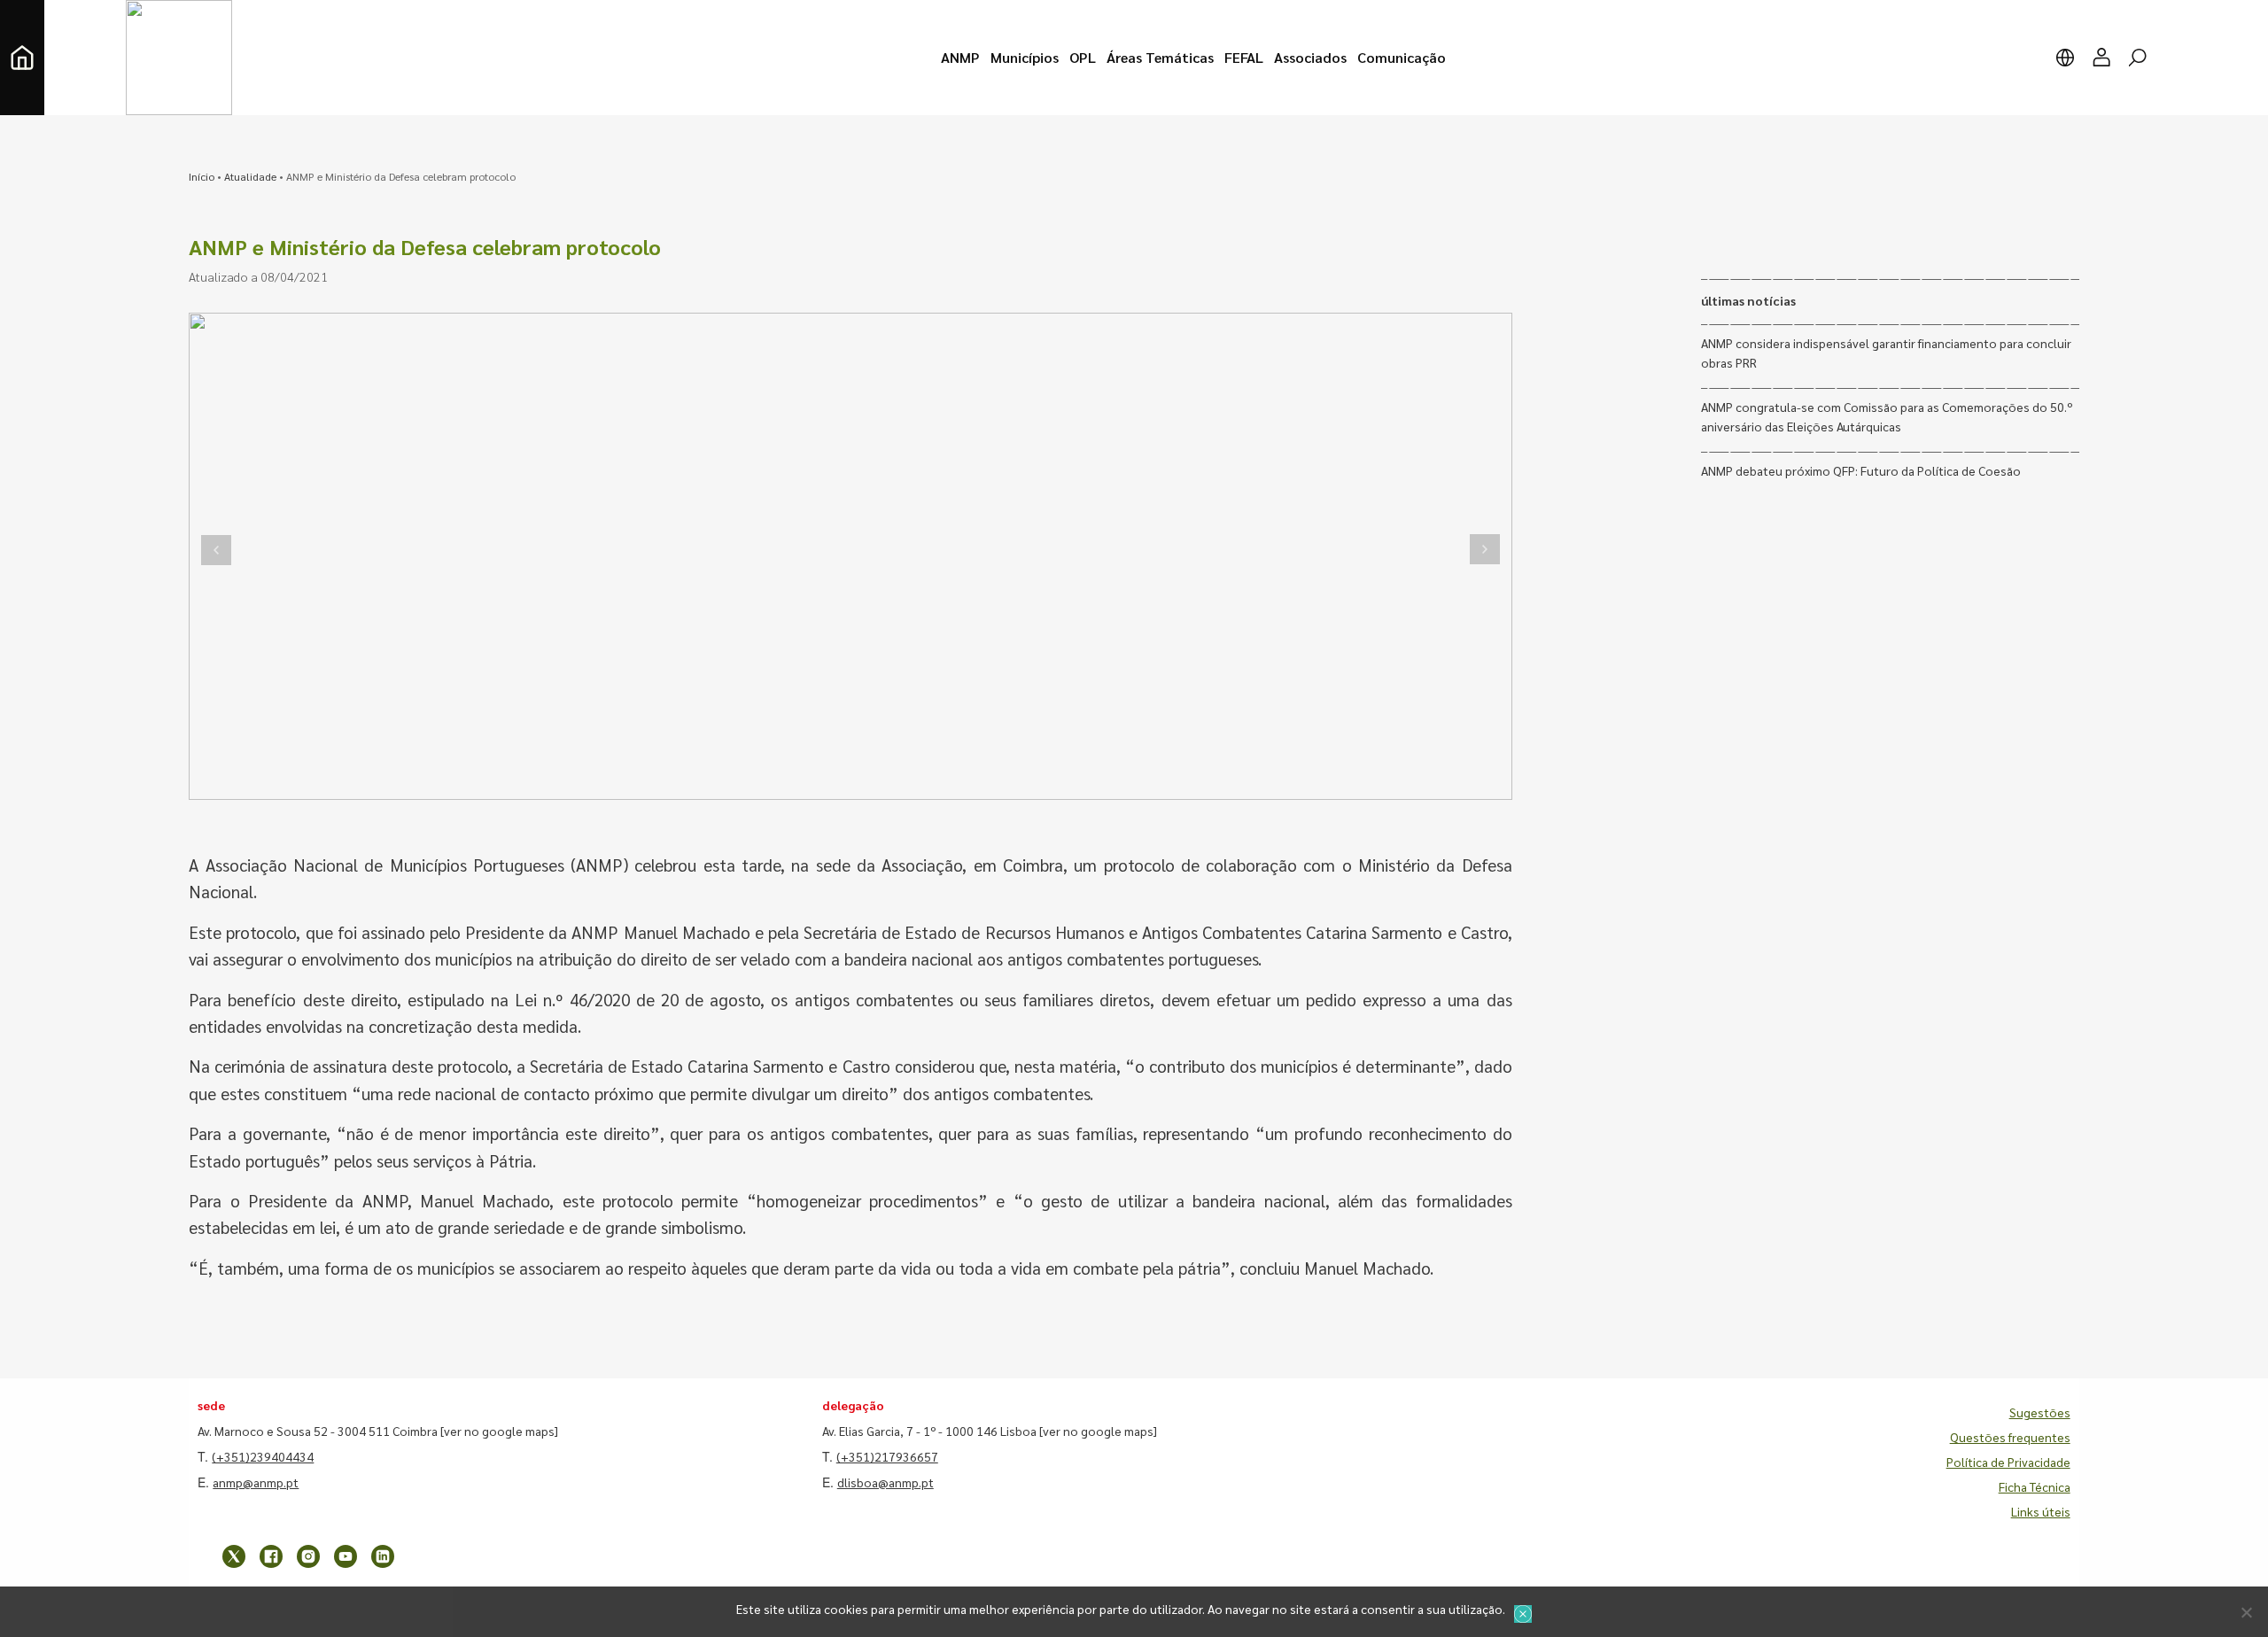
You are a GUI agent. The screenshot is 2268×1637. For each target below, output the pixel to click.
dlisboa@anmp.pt (885, 1482)
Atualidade (250, 176)
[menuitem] (960, 58)
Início (202, 176)
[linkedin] (383, 1556)
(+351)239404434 (263, 1456)
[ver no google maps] (499, 1431)
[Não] (2246, 1612)
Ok (1523, 1614)
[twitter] (234, 1556)
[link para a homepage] (22, 58)
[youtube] (346, 1556)
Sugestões (2040, 1412)
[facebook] (271, 1556)
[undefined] (216, 550)
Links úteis (2041, 1511)
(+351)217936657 (887, 1456)
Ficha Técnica (2035, 1486)
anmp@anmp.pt (256, 1482)
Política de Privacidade (2008, 1462)
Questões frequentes (2010, 1437)
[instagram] (308, 1556)
